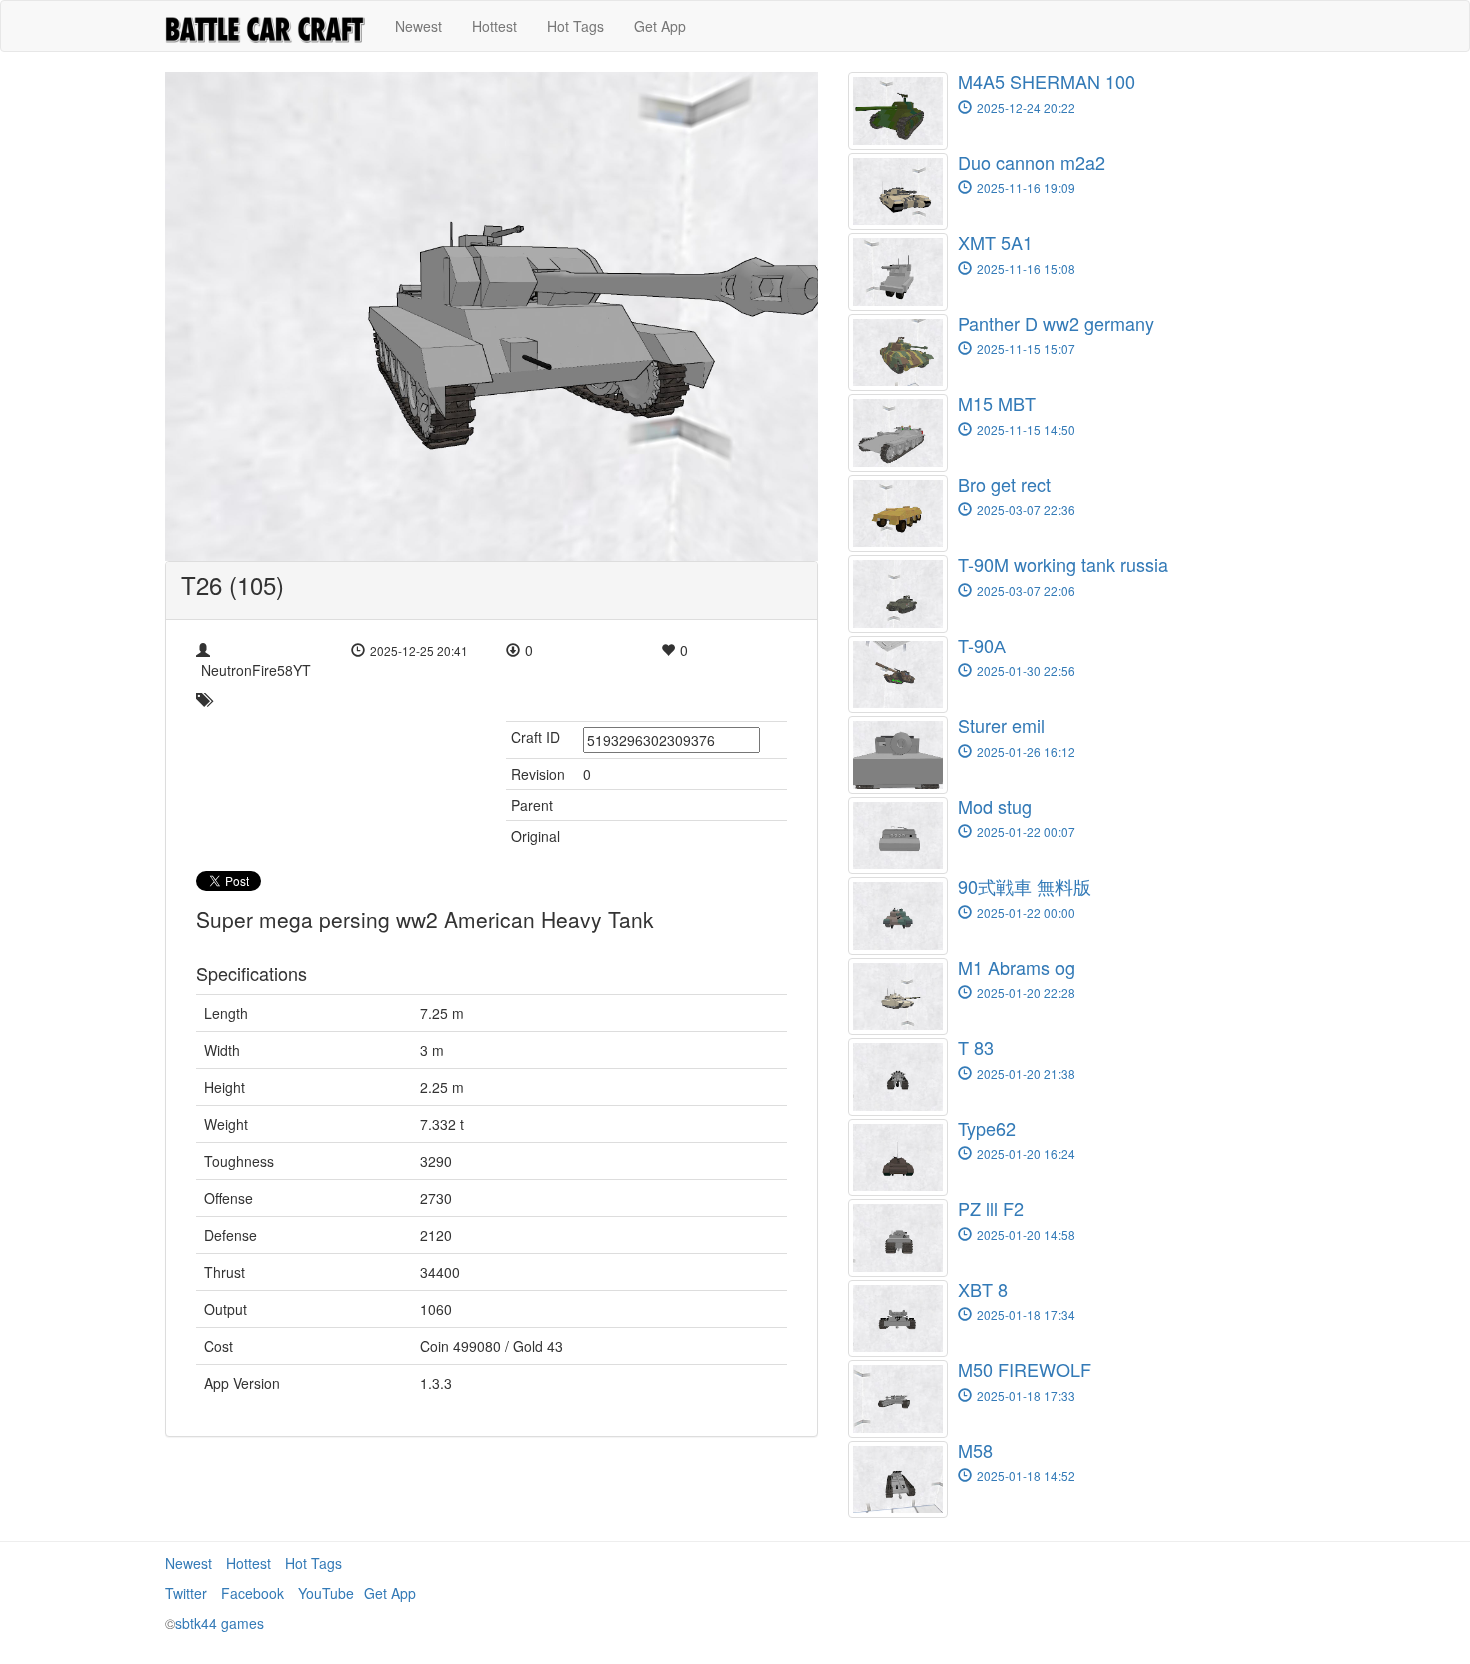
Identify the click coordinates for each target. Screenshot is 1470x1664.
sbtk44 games (219, 1623)
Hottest (494, 26)
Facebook (252, 1593)
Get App (660, 26)
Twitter (186, 1593)
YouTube (326, 1593)
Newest (418, 26)
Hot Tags (575, 26)
